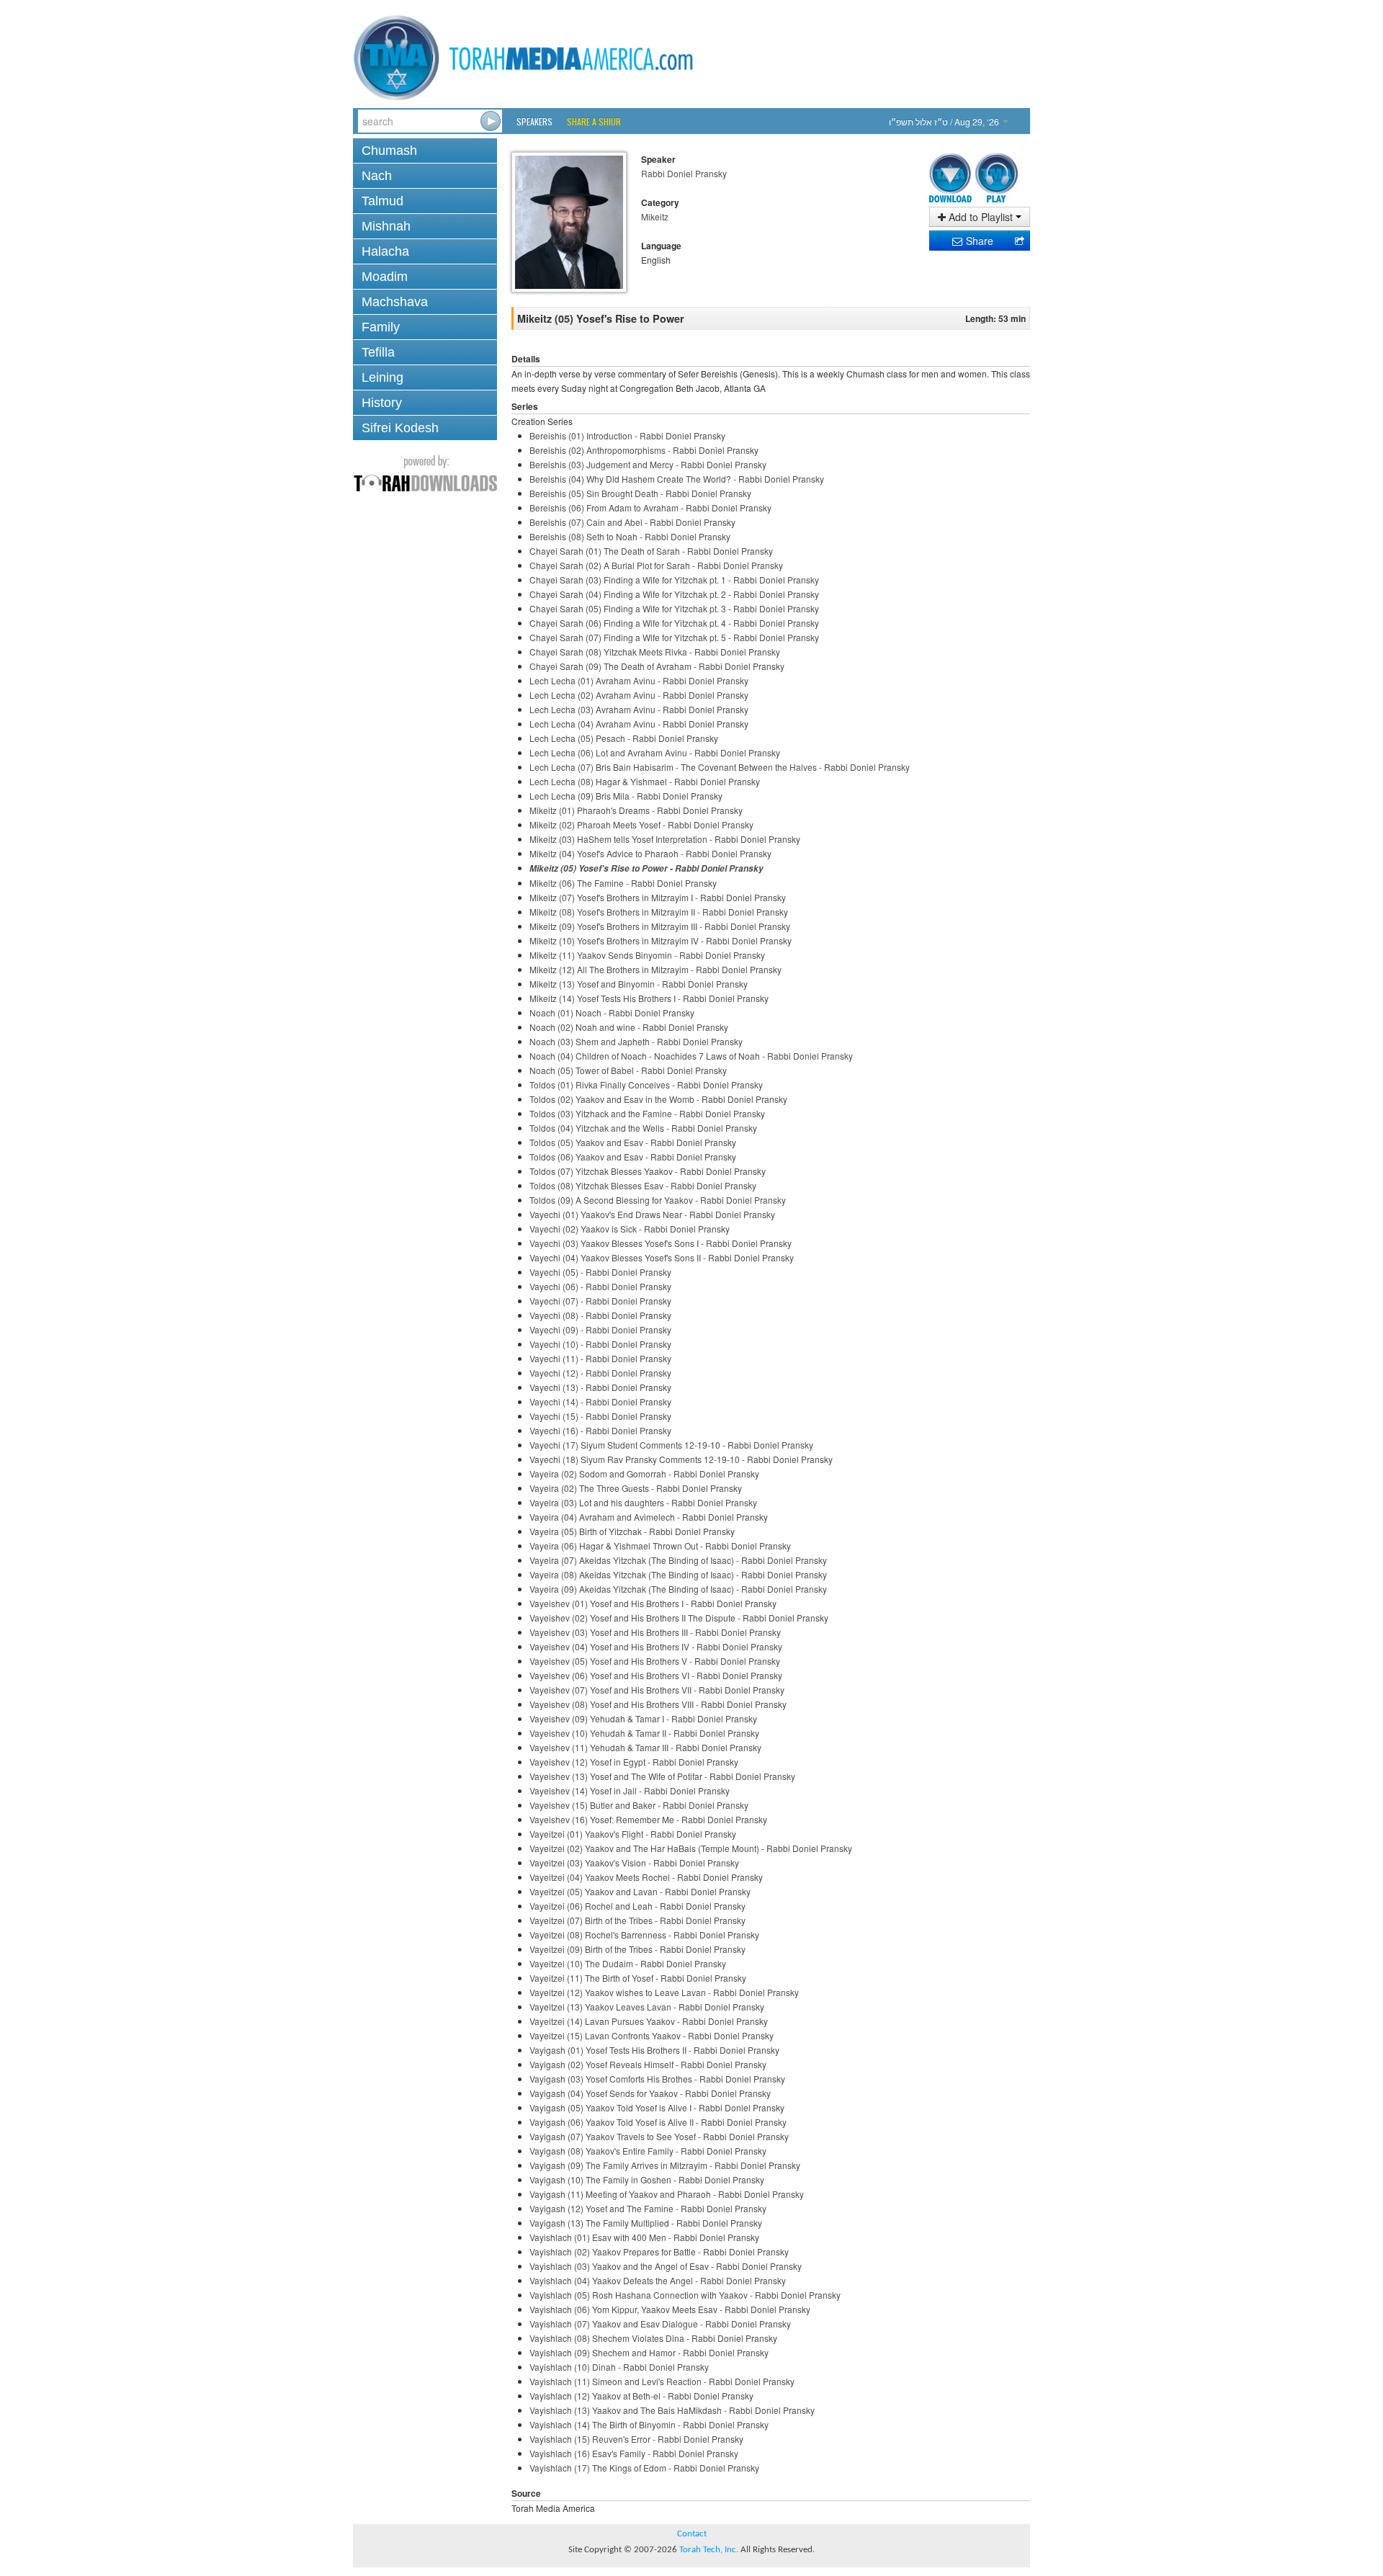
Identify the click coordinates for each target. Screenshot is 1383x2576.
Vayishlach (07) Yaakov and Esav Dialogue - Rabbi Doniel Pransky (660, 2324)
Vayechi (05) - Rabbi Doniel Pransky (600, 1272)
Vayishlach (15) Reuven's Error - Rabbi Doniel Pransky (636, 2439)
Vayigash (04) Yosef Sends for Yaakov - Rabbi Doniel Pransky (650, 2093)
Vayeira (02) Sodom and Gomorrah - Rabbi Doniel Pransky (644, 1473)
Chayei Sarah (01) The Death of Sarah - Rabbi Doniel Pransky (651, 551)
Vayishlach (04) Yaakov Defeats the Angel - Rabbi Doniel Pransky (658, 2280)
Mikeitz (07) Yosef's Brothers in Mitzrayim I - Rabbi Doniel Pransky (658, 897)
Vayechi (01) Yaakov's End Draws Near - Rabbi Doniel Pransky (652, 1214)
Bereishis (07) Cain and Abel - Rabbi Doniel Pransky (632, 522)
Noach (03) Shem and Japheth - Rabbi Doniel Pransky (636, 1041)
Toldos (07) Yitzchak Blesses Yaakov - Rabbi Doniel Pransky (648, 1171)
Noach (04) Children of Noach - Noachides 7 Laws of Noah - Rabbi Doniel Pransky (691, 1056)
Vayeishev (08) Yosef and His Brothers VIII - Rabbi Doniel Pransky (658, 1704)
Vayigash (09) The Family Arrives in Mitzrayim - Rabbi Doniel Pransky (665, 2165)
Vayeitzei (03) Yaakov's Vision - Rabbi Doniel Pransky (634, 1862)
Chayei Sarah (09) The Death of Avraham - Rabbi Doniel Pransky (657, 666)
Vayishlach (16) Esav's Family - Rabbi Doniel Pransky (634, 2453)
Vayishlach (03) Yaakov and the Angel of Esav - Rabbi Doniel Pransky (666, 2266)
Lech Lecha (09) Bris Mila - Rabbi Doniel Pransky (626, 796)
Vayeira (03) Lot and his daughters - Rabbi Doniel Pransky (643, 1502)
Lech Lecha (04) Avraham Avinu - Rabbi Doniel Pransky (639, 724)
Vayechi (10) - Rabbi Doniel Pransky (600, 1344)
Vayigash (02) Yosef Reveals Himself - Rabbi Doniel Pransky (648, 2064)
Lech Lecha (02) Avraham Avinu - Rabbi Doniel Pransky (639, 695)
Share (978, 241)
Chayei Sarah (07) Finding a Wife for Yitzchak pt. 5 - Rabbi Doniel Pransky (674, 637)
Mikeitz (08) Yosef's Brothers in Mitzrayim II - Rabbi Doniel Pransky (659, 912)
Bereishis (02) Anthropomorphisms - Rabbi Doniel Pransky (644, 450)
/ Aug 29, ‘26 (945, 121)
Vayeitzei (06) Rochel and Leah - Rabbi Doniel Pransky (637, 1906)
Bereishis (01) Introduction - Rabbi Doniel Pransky (627, 435)
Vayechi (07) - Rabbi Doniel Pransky (600, 1301)
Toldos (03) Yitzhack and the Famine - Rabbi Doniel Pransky (647, 1113)
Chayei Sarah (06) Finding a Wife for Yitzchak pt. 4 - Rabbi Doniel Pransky (674, 623)
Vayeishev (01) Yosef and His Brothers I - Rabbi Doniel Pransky (653, 1603)
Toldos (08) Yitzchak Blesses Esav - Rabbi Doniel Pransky (643, 1185)
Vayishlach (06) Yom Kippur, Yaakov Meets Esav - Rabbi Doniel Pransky (670, 2309)
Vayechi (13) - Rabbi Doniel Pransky (600, 1387)
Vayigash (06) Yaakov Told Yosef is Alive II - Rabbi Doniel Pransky (658, 2122)
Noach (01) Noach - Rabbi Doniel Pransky (612, 1012)
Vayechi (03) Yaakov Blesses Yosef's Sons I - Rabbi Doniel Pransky (661, 1243)
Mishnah (386, 226)
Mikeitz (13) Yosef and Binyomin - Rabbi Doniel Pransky (639, 984)
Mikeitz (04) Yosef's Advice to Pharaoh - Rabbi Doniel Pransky (650, 853)
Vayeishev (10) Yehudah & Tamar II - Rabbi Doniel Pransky (644, 1733)
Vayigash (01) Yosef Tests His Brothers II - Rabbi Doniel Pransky (654, 2050)
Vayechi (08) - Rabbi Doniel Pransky (600, 1315)
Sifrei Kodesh (400, 428)
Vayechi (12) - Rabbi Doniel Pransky (600, 1373)
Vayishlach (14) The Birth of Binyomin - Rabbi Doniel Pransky (649, 2424)
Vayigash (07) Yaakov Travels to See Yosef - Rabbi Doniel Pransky (659, 2136)
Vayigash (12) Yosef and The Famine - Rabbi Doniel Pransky (648, 2208)
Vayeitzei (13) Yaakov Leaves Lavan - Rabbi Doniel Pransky (647, 2007)
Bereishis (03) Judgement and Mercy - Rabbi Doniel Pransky (648, 464)
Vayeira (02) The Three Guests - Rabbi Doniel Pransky (636, 1488)
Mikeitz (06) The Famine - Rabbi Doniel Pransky (623, 883)
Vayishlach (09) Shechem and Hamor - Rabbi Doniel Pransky (649, 2352)
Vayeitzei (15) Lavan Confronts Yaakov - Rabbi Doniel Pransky (652, 2035)
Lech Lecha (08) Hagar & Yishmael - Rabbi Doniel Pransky (645, 781)
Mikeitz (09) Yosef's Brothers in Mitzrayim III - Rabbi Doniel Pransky (660, 926)
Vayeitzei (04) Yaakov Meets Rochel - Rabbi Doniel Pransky (646, 1877)
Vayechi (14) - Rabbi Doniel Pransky (600, 1401)
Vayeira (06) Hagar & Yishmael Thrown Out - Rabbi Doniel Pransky (660, 1546)
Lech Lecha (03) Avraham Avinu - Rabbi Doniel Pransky (639, 709)
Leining (382, 377)
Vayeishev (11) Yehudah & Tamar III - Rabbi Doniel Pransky (645, 1747)
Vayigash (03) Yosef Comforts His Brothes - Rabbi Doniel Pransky (657, 2079)
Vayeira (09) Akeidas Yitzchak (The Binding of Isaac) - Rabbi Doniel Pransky (678, 1589)
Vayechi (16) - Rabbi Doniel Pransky (600, 1430)
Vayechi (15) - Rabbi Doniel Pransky (600, 1416)
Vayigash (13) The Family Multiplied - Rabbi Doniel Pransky (646, 2223)
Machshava (395, 302)
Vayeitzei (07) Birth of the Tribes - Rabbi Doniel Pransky (637, 1920)
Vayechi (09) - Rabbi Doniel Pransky (600, 1329)
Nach (377, 176)
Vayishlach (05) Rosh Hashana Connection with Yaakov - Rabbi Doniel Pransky (685, 2295)
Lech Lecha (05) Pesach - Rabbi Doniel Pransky (624, 738)
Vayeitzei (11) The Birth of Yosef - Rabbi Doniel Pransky (638, 1978)
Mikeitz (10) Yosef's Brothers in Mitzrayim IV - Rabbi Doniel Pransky (661, 940)
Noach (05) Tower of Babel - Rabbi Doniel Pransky (628, 1070)
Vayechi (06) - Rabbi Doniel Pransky (600, 1286)
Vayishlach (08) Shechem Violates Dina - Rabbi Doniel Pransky (653, 2338)
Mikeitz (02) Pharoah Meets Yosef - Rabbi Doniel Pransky (641, 824)
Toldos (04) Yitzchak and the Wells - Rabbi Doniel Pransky (643, 1128)
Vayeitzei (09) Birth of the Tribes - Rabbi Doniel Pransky (637, 1949)
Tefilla (378, 352)
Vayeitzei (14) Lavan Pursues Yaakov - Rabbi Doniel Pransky (649, 2021)
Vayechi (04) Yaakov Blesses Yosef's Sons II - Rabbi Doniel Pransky (662, 1257)
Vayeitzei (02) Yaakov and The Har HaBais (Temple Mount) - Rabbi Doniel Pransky (691, 1848)
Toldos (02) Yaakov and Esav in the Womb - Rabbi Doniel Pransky (658, 1099)
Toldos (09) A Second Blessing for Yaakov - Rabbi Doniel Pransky (658, 1200)
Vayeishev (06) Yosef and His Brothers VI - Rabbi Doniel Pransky (656, 1675)
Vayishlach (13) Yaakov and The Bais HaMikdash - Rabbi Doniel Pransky (672, 2410)
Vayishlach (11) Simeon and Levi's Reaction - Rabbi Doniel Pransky (662, 2381)
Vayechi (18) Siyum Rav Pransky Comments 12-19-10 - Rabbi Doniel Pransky (681, 1459)
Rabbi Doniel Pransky (684, 173)
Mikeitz (655, 216)
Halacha (385, 251)
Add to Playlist (981, 217)
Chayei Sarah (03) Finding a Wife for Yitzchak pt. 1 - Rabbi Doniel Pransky (674, 580)
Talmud (382, 201)
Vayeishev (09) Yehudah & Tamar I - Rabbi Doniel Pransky (643, 1718)
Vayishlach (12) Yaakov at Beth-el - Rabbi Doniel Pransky (641, 2396)
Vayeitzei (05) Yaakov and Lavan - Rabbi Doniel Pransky (640, 1891)
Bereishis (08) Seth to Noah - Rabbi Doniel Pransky (630, 536)
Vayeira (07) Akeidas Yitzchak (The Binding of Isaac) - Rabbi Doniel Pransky (678, 1560)
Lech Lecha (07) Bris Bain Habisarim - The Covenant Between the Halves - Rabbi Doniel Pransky (720, 767)
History (382, 403)
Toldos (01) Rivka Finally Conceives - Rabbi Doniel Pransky (646, 1084)
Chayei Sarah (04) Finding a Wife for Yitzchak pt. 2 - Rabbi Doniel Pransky (674, 594)
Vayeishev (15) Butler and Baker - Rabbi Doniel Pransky (639, 1805)
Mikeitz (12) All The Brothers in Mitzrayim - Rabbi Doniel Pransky (655, 969)
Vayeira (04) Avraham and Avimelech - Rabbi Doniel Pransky (649, 1517)
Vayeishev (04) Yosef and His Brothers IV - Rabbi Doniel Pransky (656, 1646)
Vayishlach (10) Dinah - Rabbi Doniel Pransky (619, 2367)
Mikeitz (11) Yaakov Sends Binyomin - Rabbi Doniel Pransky (647, 955)
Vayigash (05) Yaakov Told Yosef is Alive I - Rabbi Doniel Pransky (657, 2107)
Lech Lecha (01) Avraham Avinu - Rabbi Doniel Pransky (639, 680)
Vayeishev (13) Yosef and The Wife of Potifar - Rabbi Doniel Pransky (662, 1776)
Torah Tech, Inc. (709, 2550)
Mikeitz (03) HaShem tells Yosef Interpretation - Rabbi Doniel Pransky (665, 839)
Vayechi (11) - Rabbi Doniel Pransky (600, 1358)
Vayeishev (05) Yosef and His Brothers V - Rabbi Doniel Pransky (655, 1661)
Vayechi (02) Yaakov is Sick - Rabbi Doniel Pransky (630, 1229)
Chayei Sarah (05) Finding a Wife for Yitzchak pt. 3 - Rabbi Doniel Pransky (674, 608)
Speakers (534, 121)
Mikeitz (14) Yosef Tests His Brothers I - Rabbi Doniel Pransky (649, 998)
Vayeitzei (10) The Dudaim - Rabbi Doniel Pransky (628, 1963)
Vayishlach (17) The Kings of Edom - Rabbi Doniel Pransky (644, 2468)
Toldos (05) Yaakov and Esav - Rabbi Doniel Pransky (633, 1142)
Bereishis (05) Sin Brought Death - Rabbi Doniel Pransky (640, 493)
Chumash (389, 151)
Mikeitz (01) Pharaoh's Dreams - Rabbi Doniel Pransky (636, 810)
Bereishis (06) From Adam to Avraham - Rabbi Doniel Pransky (650, 507)
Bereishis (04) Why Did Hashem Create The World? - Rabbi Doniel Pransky (677, 479)
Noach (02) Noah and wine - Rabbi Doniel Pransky (629, 1027)
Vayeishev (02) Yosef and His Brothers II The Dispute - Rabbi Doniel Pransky (679, 1618)
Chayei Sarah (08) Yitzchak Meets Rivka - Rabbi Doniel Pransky (655, 652)
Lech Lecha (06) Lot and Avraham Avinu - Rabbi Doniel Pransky (655, 752)
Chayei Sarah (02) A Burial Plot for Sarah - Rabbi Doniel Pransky (656, 565)
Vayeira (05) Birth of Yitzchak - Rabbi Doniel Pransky (632, 1531)
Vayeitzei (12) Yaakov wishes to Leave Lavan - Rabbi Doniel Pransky (664, 1992)
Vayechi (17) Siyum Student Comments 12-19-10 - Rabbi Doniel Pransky (671, 1445)
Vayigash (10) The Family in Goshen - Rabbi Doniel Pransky (647, 2179)
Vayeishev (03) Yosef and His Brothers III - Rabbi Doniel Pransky (655, 1632)
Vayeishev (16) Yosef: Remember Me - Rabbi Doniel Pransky (648, 1819)
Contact (692, 2534)
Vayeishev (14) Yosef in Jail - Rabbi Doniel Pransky (630, 1790)
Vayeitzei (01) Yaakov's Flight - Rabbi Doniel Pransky (633, 1834)
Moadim (385, 277)
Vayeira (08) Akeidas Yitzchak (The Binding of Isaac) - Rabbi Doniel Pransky (678, 1574)
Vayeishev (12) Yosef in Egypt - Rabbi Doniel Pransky (634, 1762)
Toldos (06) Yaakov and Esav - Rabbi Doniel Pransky (633, 1157)
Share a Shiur (594, 121)
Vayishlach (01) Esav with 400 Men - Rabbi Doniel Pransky (644, 2237)
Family (381, 327)
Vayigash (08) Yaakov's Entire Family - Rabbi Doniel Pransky (648, 2151)
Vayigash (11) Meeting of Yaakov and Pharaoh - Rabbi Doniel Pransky (667, 2194)
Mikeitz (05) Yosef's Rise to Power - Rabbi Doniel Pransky (646, 868)
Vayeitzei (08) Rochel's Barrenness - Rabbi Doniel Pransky (644, 1935)
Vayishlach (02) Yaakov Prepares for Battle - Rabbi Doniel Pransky (659, 2251)
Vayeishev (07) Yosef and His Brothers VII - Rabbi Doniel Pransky (657, 1690)
